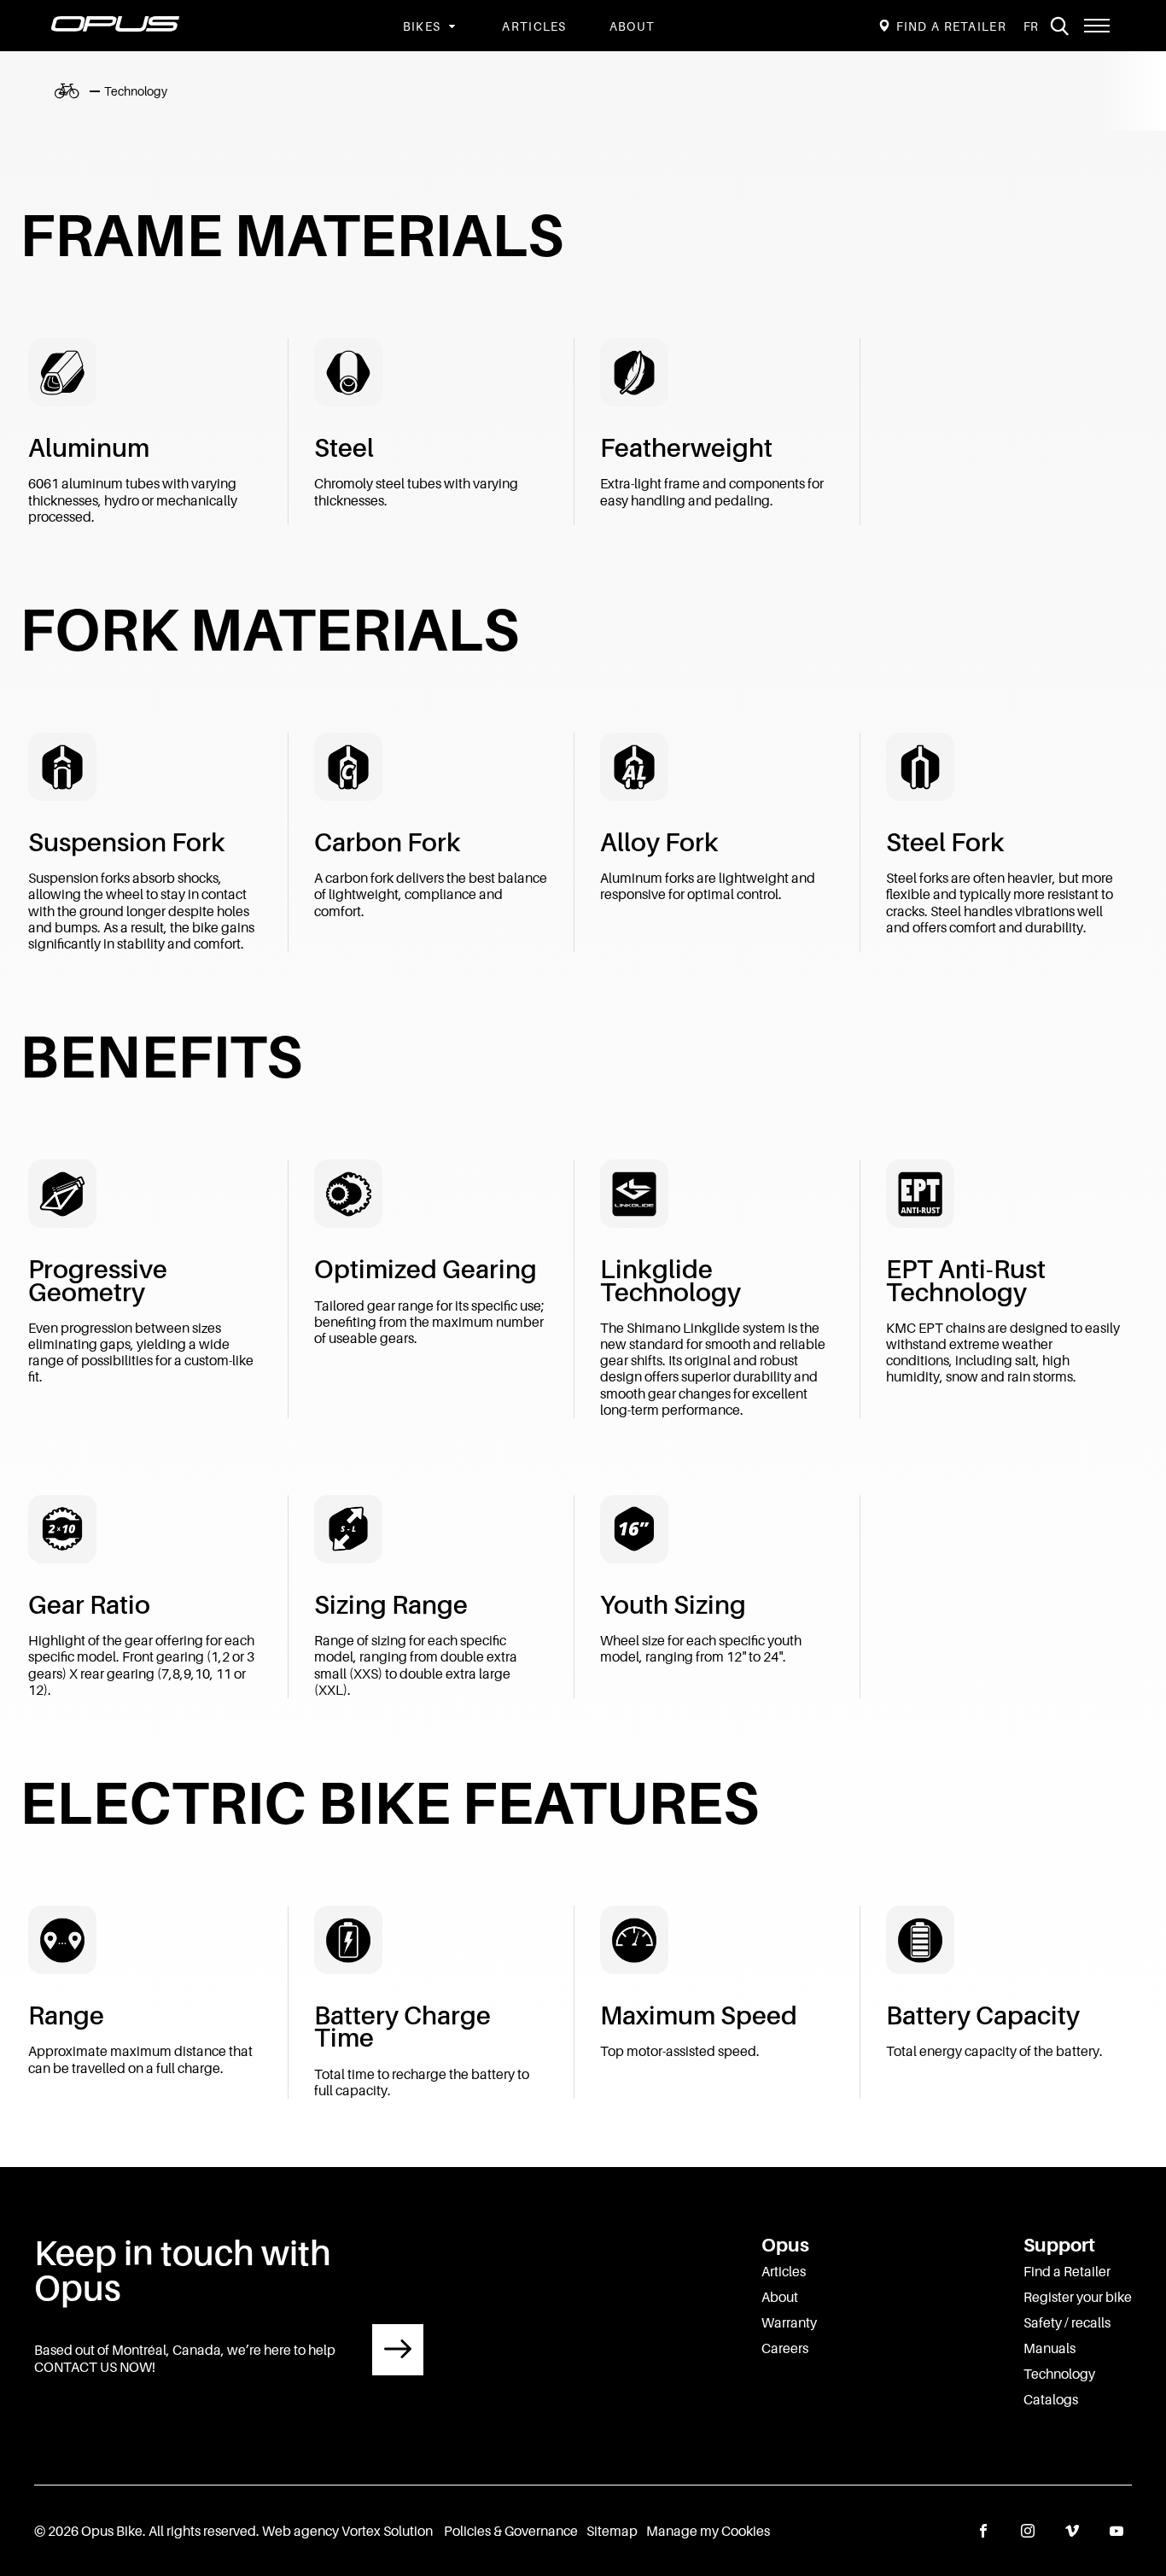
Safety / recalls (1067, 2322)
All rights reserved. (204, 2531)
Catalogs (1051, 2399)
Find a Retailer (1067, 2271)
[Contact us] (398, 2350)
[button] (1097, 26)
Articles (534, 26)
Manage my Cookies (708, 2531)
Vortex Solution (387, 2531)
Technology (1059, 2374)
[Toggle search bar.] (1059, 26)
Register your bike (1078, 2297)
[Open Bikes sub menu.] (450, 26)
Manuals (1049, 2348)
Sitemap (612, 2531)
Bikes (422, 26)
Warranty (789, 2322)
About (633, 26)
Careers (785, 2348)
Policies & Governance (511, 2531)
